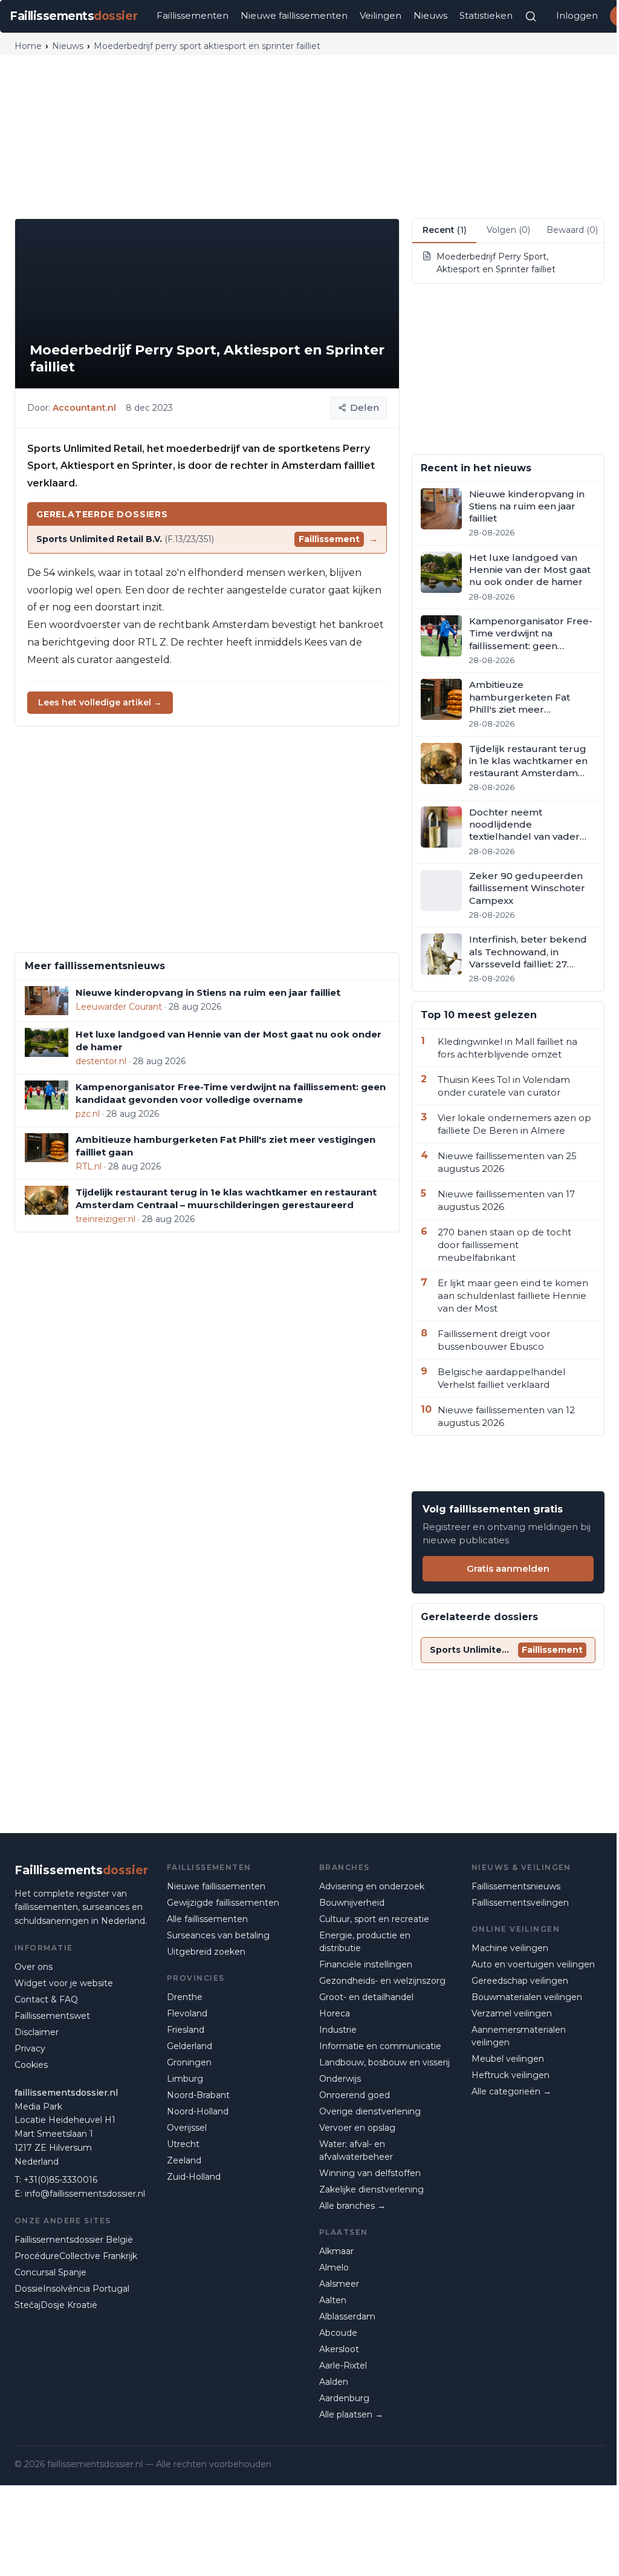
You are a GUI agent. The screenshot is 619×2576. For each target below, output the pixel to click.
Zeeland (184, 2160)
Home (28, 46)
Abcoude (338, 2333)
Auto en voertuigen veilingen (533, 1964)
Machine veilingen (510, 1948)
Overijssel (187, 2128)
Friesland (186, 2030)
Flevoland (187, 2013)
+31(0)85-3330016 (60, 2180)
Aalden (334, 2382)
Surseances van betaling (218, 1935)
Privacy (30, 2048)
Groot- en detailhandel (366, 1997)
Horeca (335, 2013)
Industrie (338, 2030)
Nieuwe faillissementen (294, 15)
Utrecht (183, 2144)
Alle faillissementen (207, 1919)
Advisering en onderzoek (372, 1886)
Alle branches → (352, 2206)
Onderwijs (340, 2079)
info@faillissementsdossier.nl (85, 2194)
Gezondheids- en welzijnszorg (382, 1981)
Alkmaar (336, 2251)
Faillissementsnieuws (516, 1886)
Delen (365, 407)
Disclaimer (37, 2032)
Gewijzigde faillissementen (223, 1903)
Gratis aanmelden (508, 1568)
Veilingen (381, 15)
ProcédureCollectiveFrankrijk (76, 2256)
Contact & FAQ (46, 1999)
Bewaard (572, 230)
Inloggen (577, 15)
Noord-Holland (198, 2111)
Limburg (185, 2079)
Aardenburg (344, 2398)
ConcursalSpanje (50, 2272)
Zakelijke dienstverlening (371, 2189)
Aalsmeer (339, 2284)
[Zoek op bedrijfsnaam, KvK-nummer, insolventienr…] (531, 16)
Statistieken (486, 15)
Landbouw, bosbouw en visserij (384, 2062)
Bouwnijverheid (352, 1903)
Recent (445, 230)
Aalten (333, 2300)
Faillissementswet (52, 2016)
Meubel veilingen (508, 2059)
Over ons (34, 1967)
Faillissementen (193, 15)
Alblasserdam (347, 2316)
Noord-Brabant (198, 2095)
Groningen (189, 2062)
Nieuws (430, 15)
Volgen (508, 230)
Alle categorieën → (511, 2091)
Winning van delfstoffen (370, 2173)
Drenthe (185, 1997)
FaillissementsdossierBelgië (74, 2240)
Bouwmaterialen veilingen (527, 1997)
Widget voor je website (64, 1983)
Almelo (334, 2267)
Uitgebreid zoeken (206, 1952)
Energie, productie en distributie (365, 1942)
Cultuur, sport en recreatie (374, 1919)
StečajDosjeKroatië (56, 2305)
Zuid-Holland (194, 2177)
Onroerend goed (355, 2095)
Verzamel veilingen (512, 2013)
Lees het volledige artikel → (100, 702)
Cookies (31, 2065)
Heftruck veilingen (510, 2075)
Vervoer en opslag (357, 2128)
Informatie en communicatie (380, 2046)
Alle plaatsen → (351, 2414)
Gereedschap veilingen (520, 1981)
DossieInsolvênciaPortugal (72, 2289)
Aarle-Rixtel (343, 2365)
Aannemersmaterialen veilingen (519, 2036)
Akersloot (339, 2349)
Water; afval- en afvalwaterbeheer (356, 2150)
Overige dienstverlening (370, 2111)
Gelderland (190, 2046)
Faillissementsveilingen (520, 1903)
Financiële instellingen (366, 1964)
